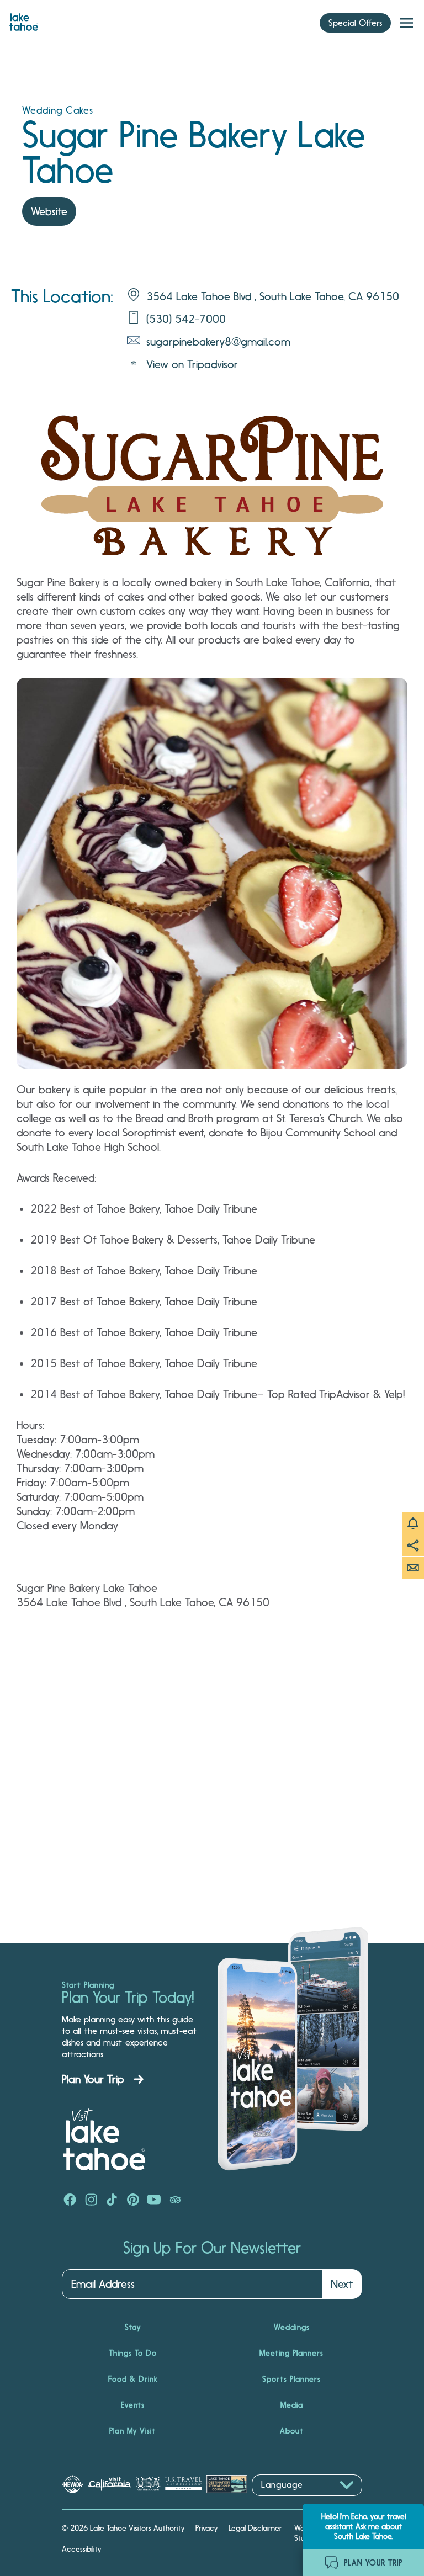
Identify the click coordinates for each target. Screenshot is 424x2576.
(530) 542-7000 (186, 319)
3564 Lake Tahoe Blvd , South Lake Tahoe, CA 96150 (273, 296)
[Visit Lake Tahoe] (24, 19)
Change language (284, 2502)
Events (133, 2405)
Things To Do (133, 2353)
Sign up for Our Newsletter (212, 2248)
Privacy (206, 2528)
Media (292, 2405)
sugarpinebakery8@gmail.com (218, 342)
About (292, 2431)
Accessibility (81, 2549)
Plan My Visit (132, 2431)
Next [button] (342, 2284)
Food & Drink (133, 2379)
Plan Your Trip (93, 2079)
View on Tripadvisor (192, 364)
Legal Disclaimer (255, 2528)
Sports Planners (291, 2379)
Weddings (292, 2327)
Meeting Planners (291, 2353)
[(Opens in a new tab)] (70, 2201)
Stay (133, 2327)
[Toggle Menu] (406, 23)
